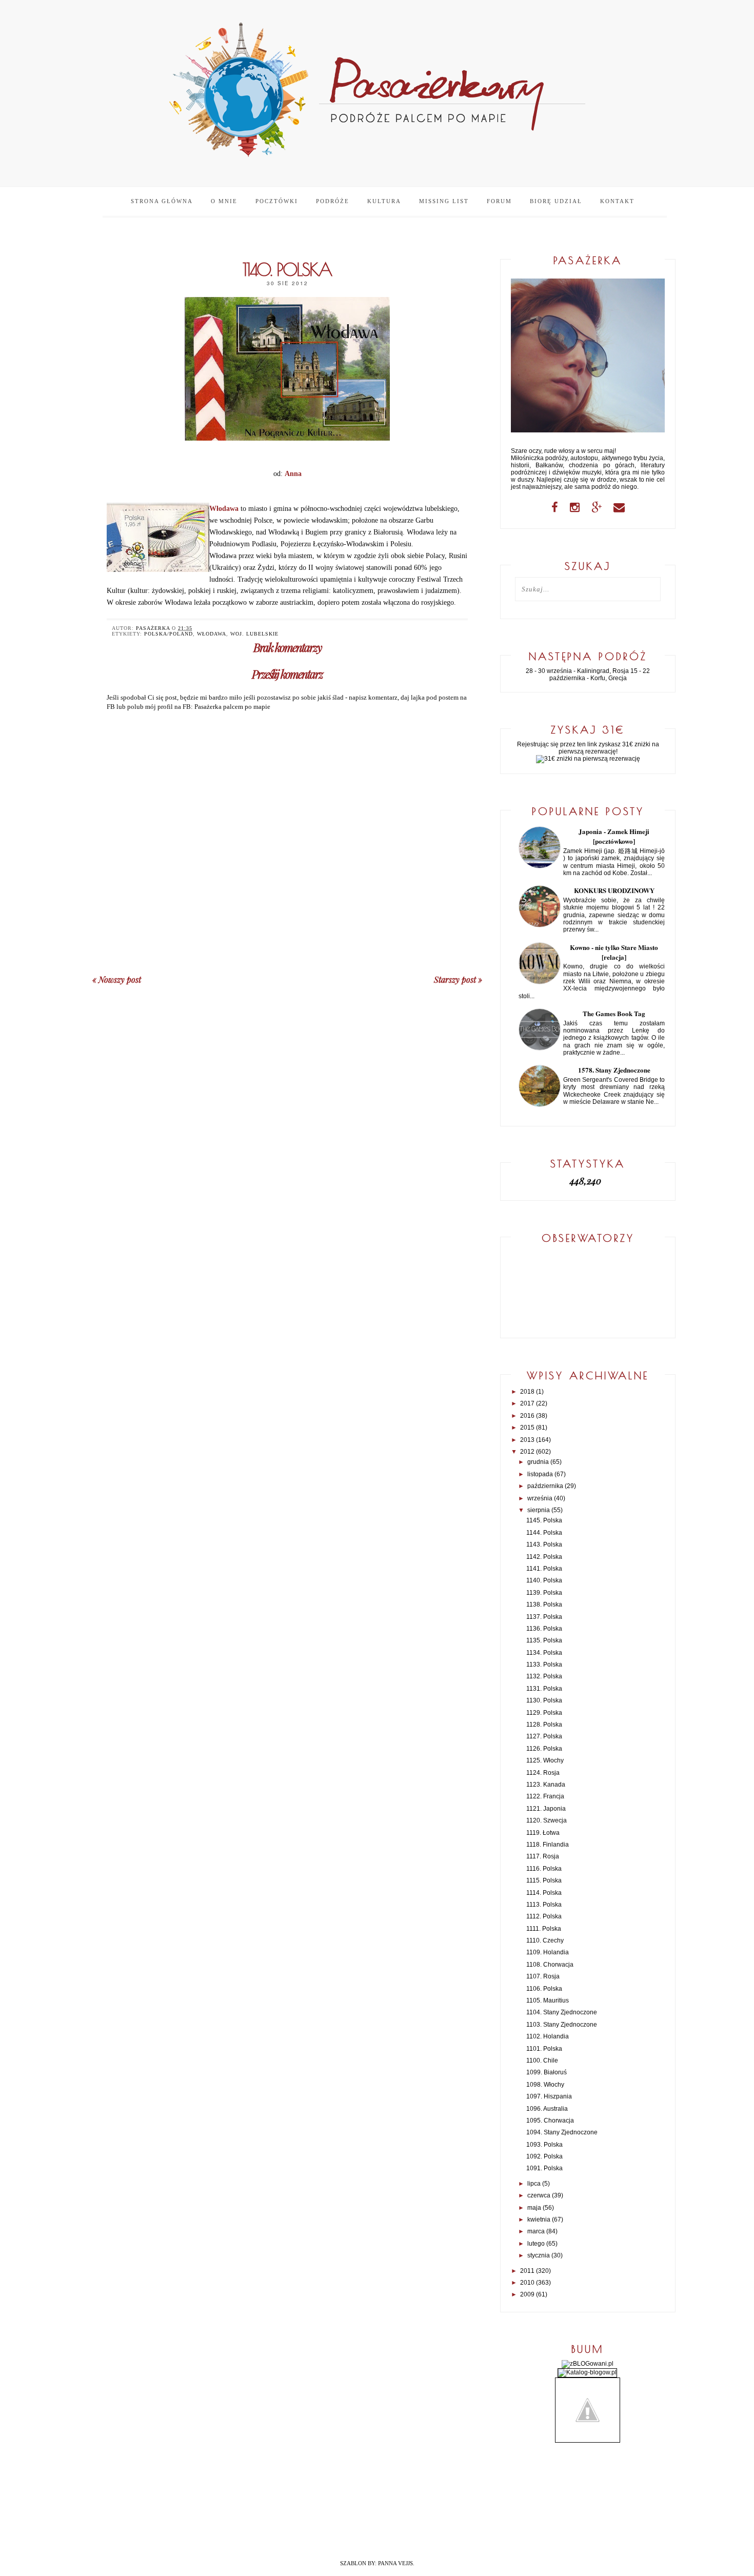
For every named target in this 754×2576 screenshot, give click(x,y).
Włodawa (212, 634)
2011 (527, 2271)
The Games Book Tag (614, 1013)
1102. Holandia (548, 2036)
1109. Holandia (548, 1952)
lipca (534, 2184)
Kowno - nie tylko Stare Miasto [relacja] (614, 952)
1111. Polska (544, 1929)
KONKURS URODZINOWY (614, 890)
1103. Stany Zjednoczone (562, 2025)
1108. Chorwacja (550, 1965)
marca (536, 2231)
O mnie (224, 201)
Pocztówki (277, 201)
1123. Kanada (546, 1785)
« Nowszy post (117, 979)
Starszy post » (458, 979)
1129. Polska (544, 1713)
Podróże (333, 201)
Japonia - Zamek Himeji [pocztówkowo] (614, 836)
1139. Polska (544, 1593)
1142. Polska (544, 1557)
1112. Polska (544, 1916)
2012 (527, 1452)
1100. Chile (542, 2060)
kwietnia (539, 2220)
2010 (527, 2283)
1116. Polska (544, 1869)
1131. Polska (544, 1689)
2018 (527, 1392)
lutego (536, 2244)
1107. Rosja (543, 1976)
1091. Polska (544, 2168)
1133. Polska (544, 1665)
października (545, 1486)
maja (534, 2208)
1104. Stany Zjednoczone (562, 2012)
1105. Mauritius (548, 2000)
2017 (527, 1403)
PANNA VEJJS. (396, 2563)
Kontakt (617, 201)
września (540, 1498)
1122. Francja (545, 1796)
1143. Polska (544, 1544)
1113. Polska (544, 1905)
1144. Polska (544, 1533)
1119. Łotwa (543, 1833)
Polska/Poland (168, 634)
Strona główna (162, 201)
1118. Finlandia (548, 1845)
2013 (527, 1440)
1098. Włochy (545, 2085)
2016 (527, 1416)
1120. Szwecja (547, 1820)
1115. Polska (544, 1880)
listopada (540, 1474)
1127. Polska (544, 1736)
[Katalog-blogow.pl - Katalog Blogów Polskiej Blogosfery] (587, 2372)
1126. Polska (544, 1749)
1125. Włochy (545, 1760)
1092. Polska (544, 2156)
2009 (527, 2294)
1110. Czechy (545, 1940)
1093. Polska (544, 2145)
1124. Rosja (543, 1773)
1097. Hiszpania (549, 2096)
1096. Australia (547, 2109)
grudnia (538, 1462)
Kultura (384, 201)
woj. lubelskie (254, 634)
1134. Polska (544, 1653)
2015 (527, 1428)
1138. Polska (544, 1604)
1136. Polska (544, 1629)
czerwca (539, 2195)
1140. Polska (544, 1580)
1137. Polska (544, 1617)
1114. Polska (544, 1893)
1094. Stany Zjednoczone (562, 2132)
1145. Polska (544, 1520)
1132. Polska (544, 1676)
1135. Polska (544, 1640)
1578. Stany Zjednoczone (614, 1070)
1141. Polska (544, 1569)
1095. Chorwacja (550, 2121)
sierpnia (539, 1510)
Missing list (444, 201)
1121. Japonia (546, 1809)
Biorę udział (556, 201)
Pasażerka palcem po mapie (232, 707)
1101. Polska (544, 2049)
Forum (499, 201)
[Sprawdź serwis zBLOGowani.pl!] (588, 2364)
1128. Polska (544, 1725)
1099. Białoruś (547, 2072)
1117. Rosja (543, 1856)
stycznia (539, 2255)
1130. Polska (544, 1700)
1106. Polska (544, 1989)
